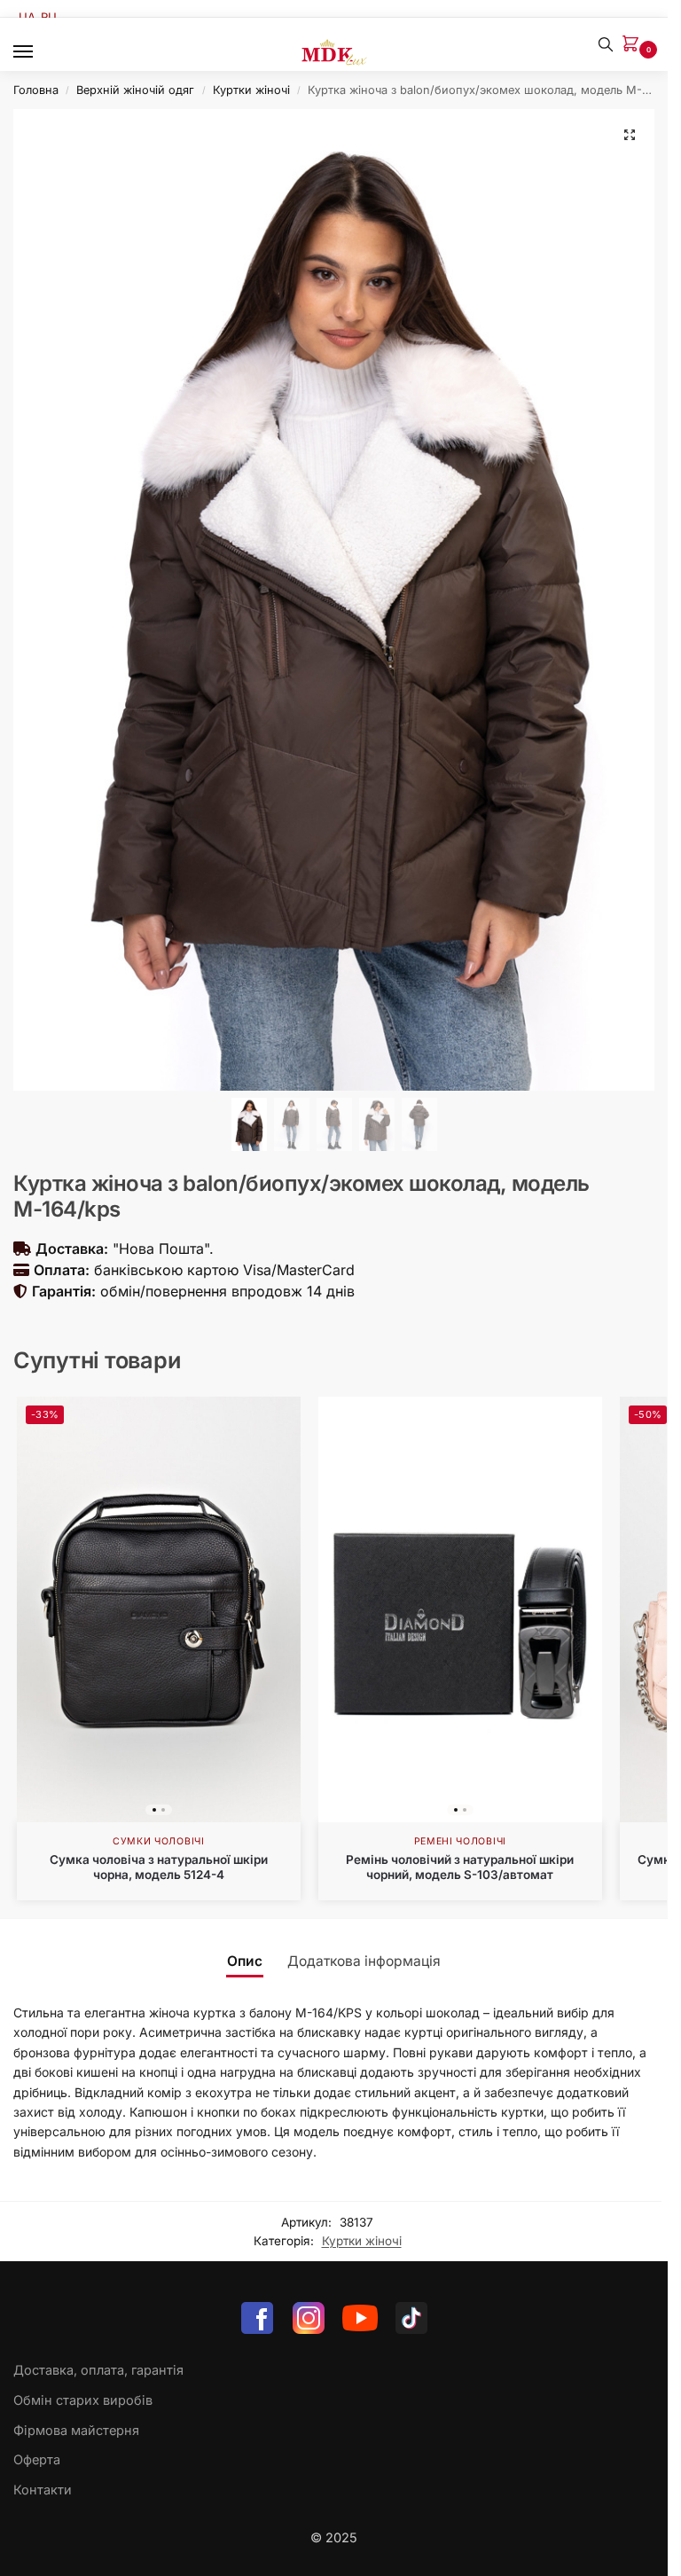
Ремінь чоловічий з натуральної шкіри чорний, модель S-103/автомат (460, 1867)
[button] (634, 45)
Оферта (37, 2460)
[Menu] (40, 52)
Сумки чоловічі (159, 1841)
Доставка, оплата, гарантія (98, 2370)
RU (49, 17)
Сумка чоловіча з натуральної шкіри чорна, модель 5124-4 (159, 1867)
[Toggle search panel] (606, 44)
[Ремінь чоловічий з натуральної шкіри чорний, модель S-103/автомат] (460, 1609)
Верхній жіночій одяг (135, 90)
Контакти (43, 2490)
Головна (36, 90)
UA (27, 17)
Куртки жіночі (251, 90)
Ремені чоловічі (461, 1841)
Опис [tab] (245, 1961)
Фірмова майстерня (76, 2431)
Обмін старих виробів (83, 2400)
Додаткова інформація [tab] (364, 1961)
